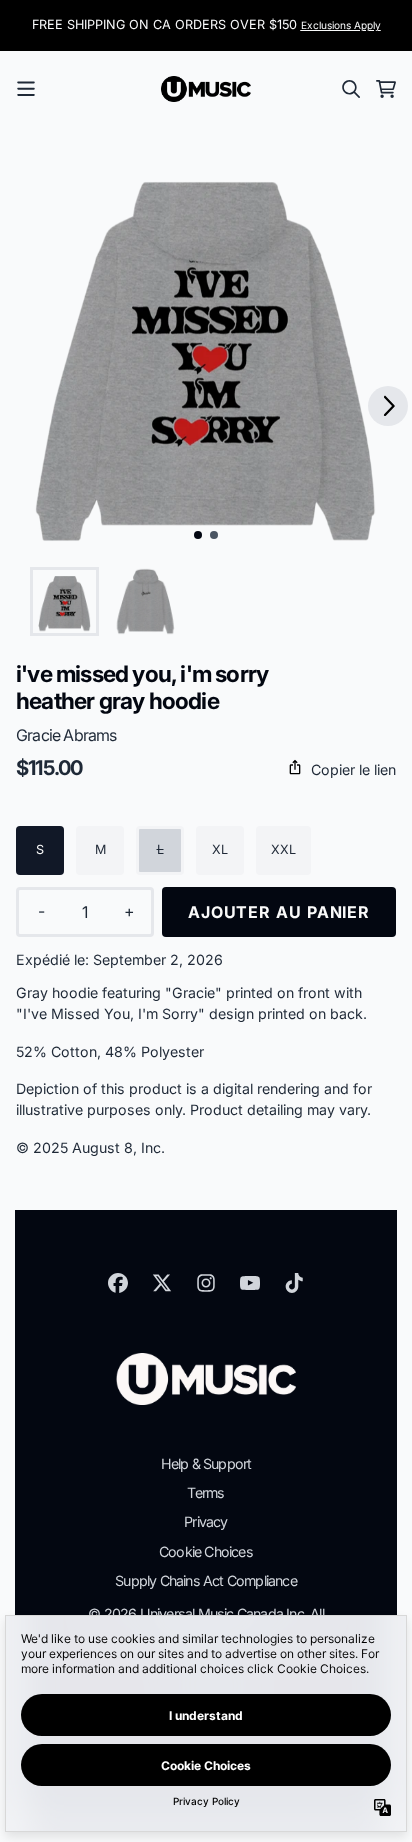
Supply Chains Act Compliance (206, 1580)
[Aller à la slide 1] (198, 535)
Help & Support (206, 1463)
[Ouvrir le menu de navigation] (26, 89)
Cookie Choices (206, 1551)
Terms (205, 1492)
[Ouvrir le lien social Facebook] (118, 1283)
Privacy (205, 1521)
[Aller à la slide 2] (214, 535)
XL (220, 849)
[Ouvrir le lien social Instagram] (206, 1283)
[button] (206, 769)
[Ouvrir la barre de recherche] (350, 89)
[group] (64, 601)
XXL (283, 849)
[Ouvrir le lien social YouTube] (250, 1283)
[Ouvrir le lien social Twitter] (162, 1283)
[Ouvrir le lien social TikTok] (294, 1283)
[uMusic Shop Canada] (206, 89)
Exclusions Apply (341, 25)
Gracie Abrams (66, 735)
